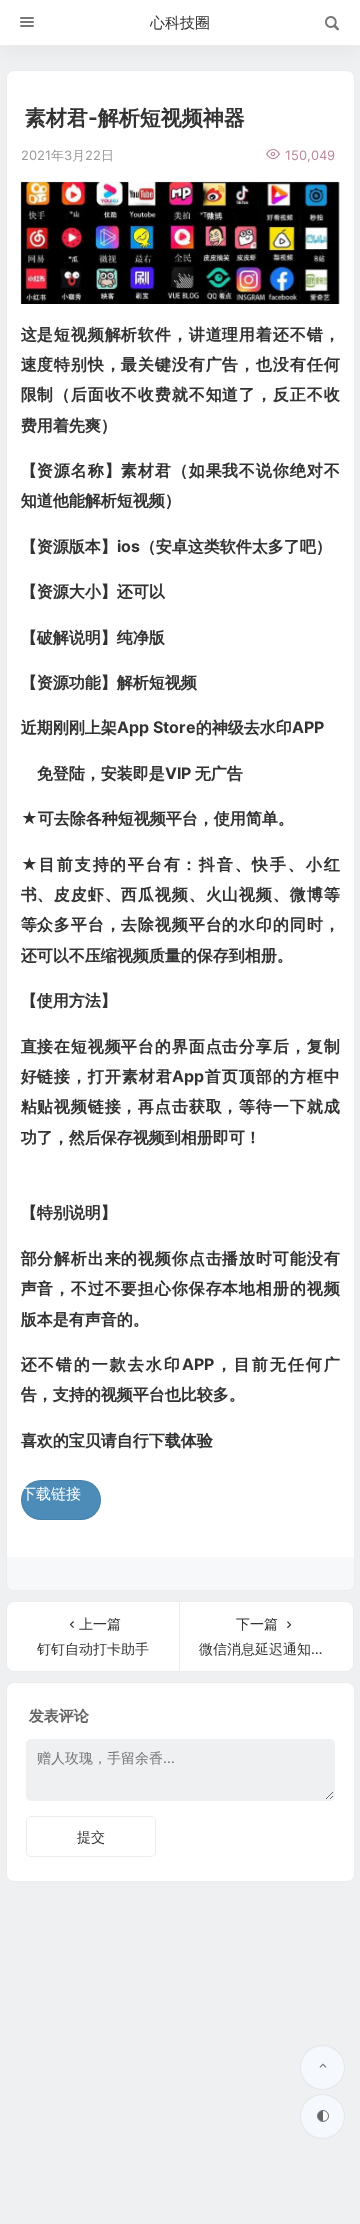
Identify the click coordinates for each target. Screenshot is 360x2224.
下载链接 (51, 1493)
